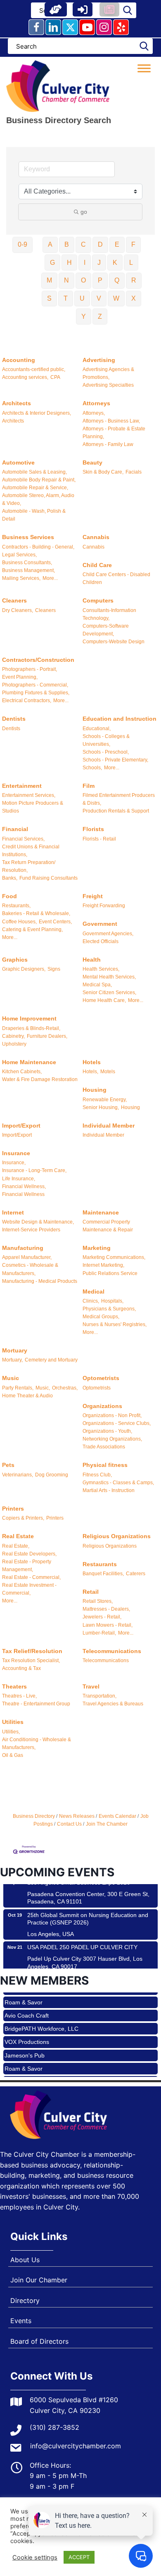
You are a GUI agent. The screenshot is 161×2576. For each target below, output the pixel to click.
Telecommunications (112, 1651)
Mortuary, (12, 1360)
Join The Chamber (107, 1824)
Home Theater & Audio (27, 1396)
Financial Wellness (23, 1194)
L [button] (131, 263)
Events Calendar (117, 1816)
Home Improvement (29, 1018)
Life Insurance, (19, 1179)
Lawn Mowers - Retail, (108, 1625)
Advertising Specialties (108, 385)
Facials (134, 472)
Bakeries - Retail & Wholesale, (36, 913)
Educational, (97, 729)
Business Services (28, 537)
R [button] (134, 280)
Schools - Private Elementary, (115, 760)
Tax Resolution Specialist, (31, 1661)
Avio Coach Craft (27, 2004)
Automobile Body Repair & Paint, (39, 480)
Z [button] (100, 316)
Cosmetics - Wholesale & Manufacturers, (30, 1269)
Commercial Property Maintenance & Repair (108, 1226)
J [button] (99, 263)
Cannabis (96, 537)
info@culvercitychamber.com (76, 2446)
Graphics (15, 960)
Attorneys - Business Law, (111, 421)
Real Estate (18, 1536)
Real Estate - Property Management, (27, 1566)
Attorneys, (94, 413)
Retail (91, 1592)
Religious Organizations (117, 1536)
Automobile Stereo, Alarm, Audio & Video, (38, 499)
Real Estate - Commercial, (31, 1577)
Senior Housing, (101, 1107)
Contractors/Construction (38, 660)
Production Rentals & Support (116, 811)
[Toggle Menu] (144, 68)
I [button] (85, 263)
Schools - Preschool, (106, 752)
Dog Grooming (52, 1475)
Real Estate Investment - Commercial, (29, 1589)
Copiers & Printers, (23, 1518)
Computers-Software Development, (106, 630)
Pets (8, 1465)
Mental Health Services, (109, 977)
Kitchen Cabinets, (22, 1072)
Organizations (102, 1406)
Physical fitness (105, 1465)
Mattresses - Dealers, (106, 1609)
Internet (13, 1212)
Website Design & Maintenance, (38, 1222)
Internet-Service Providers (31, 1230)
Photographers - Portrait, (30, 669)
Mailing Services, (21, 578)
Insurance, (14, 1163)
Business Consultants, (27, 563)
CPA (55, 377)
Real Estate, (16, 1546)
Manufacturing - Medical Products (40, 1281)
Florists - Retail (99, 839)
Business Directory (34, 1816)
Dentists (14, 719)
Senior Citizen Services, (109, 993)
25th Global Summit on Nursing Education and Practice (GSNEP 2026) (88, 1908)
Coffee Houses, (19, 922)
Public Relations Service (110, 1273)
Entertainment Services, (29, 795)
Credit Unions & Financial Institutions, (31, 851)
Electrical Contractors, (27, 701)
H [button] (69, 263)
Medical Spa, (97, 985)
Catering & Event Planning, (32, 930)
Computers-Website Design (114, 642)
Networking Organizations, (112, 1439)
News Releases (77, 1816)
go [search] (84, 212)
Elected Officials (101, 941)
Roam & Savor (24, 2057)
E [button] (117, 244)
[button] (56, 9)
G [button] (52, 263)
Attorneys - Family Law (108, 444)
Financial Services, (23, 839)
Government (100, 924)
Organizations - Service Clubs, (117, 1423)
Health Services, (101, 969)
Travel (91, 1686)
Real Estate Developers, (29, 1554)
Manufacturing (23, 1248)
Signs (54, 969)
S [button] (49, 298)
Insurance (16, 1153)
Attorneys (96, 403)
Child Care (97, 565)
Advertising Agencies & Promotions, (108, 373)
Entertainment (22, 786)
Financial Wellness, (24, 1186)
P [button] (100, 280)
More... (50, 578)
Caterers (136, 1574)
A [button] (50, 244)
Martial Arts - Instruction (109, 1490)
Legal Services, (19, 555)
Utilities (13, 1722)
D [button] (100, 244)
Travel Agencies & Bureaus (113, 1704)
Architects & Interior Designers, (37, 413)
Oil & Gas (13, 1755)
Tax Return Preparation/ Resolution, (29, 866)
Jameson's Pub (25, 2044)
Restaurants (100, 1564)
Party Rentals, (18, 1388)
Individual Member (109, 1126)
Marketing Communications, (114, 1257)
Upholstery (14, 1044)
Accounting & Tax (21, 1668)
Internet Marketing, (103, 1265)
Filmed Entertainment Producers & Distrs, (119, 799)
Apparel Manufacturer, (27, 1257)
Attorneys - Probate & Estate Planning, (114, 433)
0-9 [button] (22, 244)
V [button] (99, 298)
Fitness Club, (97, 1475)
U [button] (82, 298)
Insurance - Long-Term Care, (34, 1170)
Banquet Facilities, (103, 1574)
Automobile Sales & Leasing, (34, 472)
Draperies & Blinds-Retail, (31, 1028)
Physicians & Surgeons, (109, 1309)
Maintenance (101, 1212)
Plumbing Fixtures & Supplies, (36, 693)
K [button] (115, 263)
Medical (94, 1292)
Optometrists (101, 1378)
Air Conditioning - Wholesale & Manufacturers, (37, 1743)
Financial (15, 829)
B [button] (67, 244)
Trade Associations (104, 1447)
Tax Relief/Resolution (32, 1651)
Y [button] (84, 316)
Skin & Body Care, (103, 472)
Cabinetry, (13, 1036)
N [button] (66, 280)
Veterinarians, (18, 1475)
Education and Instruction (120, 719)
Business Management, (28, 570)
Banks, (10, 878)
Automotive (18, 462)
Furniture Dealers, (47, 1036)
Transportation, (99, 1696)
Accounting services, (25, 377)
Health (92, 960)
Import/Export (21, 1126)
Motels (108, 1072)
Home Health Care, (104, 1000)
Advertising (99, 360)
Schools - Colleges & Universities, (106, 740)
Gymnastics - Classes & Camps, (118, 1483)
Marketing (97, 1248)
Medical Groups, (101, 1317)
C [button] (83, 244)
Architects (17, 403)
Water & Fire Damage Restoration (40, 1079)
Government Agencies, (108, 934)
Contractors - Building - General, (38, 547)
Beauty (92, 462)
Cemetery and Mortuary (51, 1360)
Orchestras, (65, 1388)
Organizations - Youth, (107, 1431)
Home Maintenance (29, 1062)
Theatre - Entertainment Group (36, 1704)
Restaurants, (16, 906)
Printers (13, 1509)
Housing (95, 1090)
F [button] (133, 244)
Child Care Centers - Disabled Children (116, 578)
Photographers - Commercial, (35, 685)
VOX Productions (27, 2030)
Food (9, 896)
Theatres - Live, (19, 1696)
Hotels (92, 1062)
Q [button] (117, 280)
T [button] (66, 298)
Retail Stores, (98, 1601)
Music (11, 1378)
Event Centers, (55, 922)
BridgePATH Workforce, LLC (41, 2017)
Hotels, (90, 1072)
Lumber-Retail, (99, 1633)
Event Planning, (20, 677)
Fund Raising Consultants (49, 878)
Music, (43, 1388)
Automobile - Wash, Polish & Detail (34, 515)
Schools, (92, 768)
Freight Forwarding (104, 906)
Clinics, (91, 1301)
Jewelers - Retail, (102, 1617)
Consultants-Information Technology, (109, 614)
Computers (98, 600)
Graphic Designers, (24, 969)
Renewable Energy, (105, 1100)
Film (89, 786)
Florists (93, 829)
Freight (93, 896)
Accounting (19, 360)
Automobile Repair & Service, (35, 488)
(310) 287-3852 (54, 2427)
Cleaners (14, 600)
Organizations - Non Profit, (112, 1415)
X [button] (134, 298)
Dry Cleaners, (18, 610)
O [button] (83, 280)
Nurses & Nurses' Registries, (115, 1324)
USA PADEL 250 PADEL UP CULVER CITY (82, 1936)
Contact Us (69, 1824)
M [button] (49, 280)
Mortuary (15, 1350)
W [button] (116, 298)
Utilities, (11, 1732)
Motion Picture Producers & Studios (33, 807)
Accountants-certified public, (34, 369)
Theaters (14, 1686)
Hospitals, (112, 1301)
